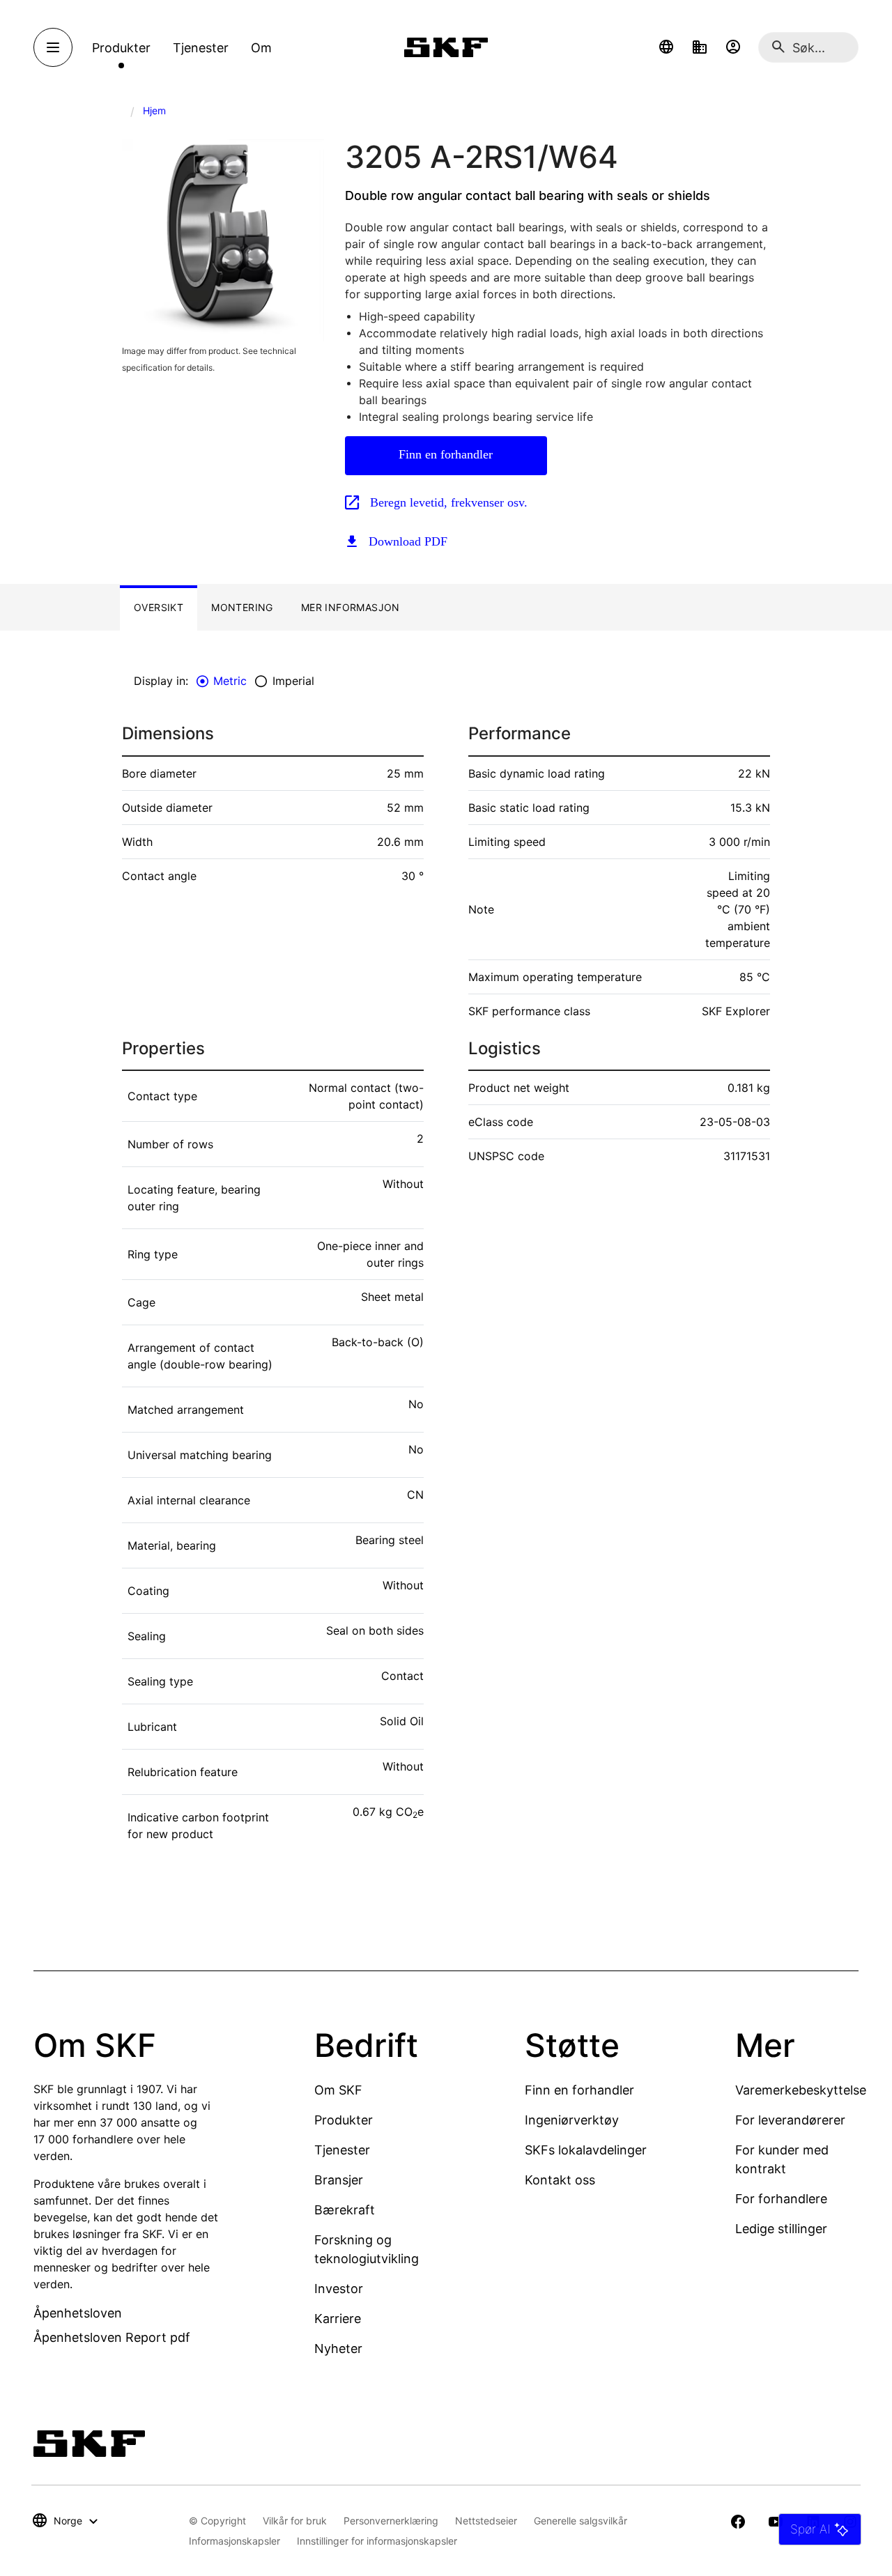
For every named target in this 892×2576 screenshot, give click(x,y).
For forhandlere (781, 2199)
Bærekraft (345, 2210)
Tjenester (342, 2150)
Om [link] (261, 48)
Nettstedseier (486, 2521)
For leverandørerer (790, 2120)
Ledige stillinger (781, 2229)
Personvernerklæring (391, 2521)
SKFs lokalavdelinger (586, 2150)
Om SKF (338, 2090)
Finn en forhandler (446, 454)
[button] (666, 47)
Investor (339, 2289)
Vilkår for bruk (295, 2521)
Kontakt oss (560, 2180)
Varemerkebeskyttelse (801, 2090)
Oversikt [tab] (159, 607)
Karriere (338, 2319)
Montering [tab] (242, 607)
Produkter (344, 2120)
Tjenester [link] (201, 48)
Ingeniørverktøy (572, 2120)
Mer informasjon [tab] (351, 607)
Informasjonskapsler (234, 2541)
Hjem (154, 110)
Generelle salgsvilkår (580, 2521)
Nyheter (338, 2349)
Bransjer (339, 2180)
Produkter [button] (121, 48)
